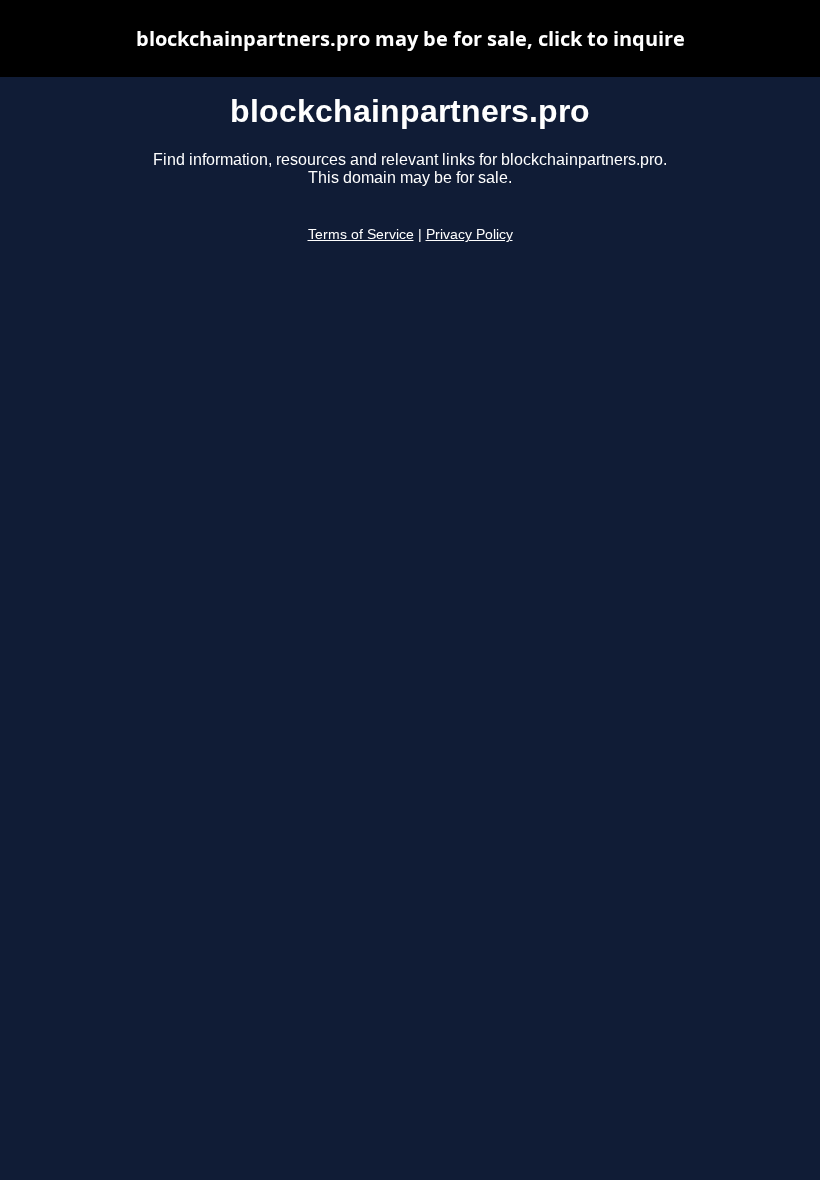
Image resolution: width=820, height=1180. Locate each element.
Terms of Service (361, 234)
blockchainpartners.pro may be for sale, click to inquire (410, 38)
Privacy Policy (469, 234)
